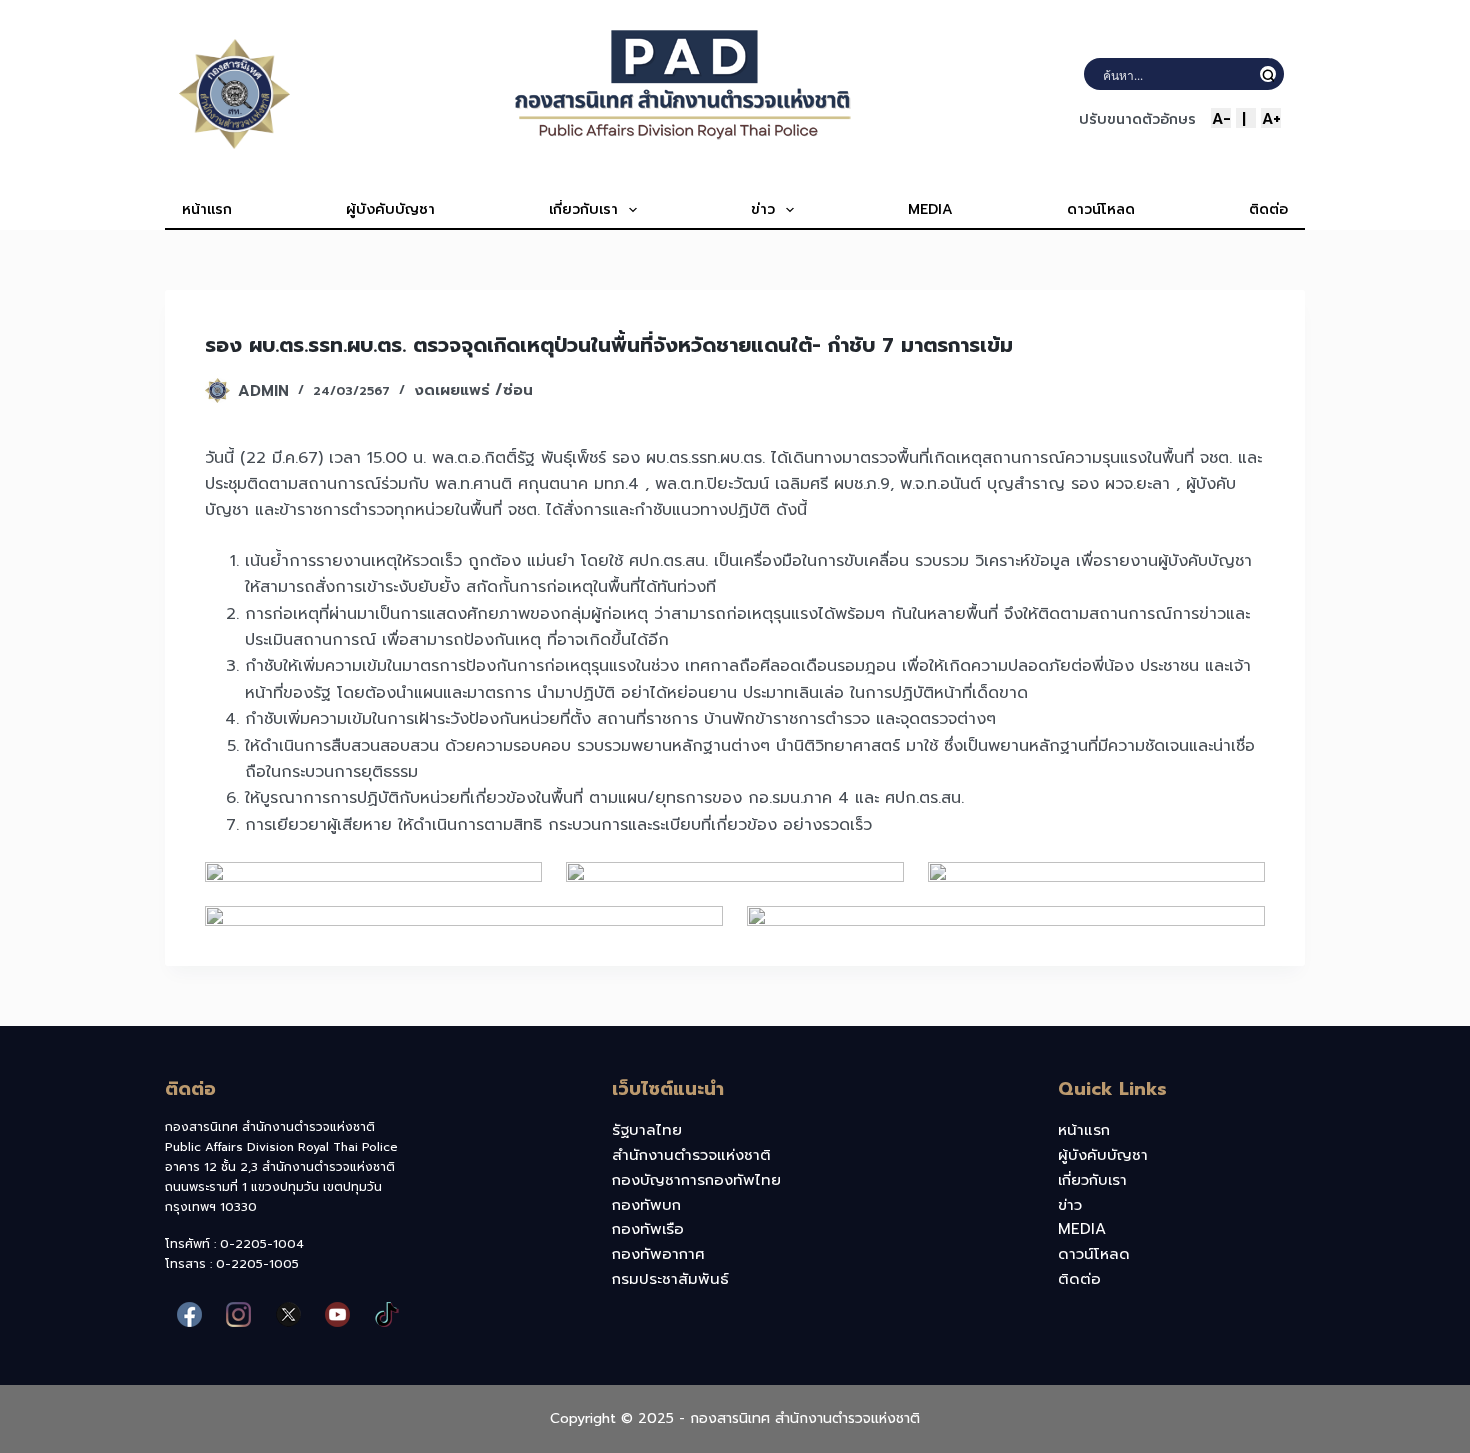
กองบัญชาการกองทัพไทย (696, 1180)
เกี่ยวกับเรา (583, 209)
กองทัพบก (646, 1205)
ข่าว (763, 209)
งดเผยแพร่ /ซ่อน (473, 390)
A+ (1271, 118)
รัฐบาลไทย (647, 1130)
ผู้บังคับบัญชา (390, 209)
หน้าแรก (207, 209)
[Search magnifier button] (1268, 74)
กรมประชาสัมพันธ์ (670, 1279)
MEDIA (930, 209)
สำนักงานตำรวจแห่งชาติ (691, 1155)
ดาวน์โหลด (1101, 209)
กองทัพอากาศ (658, 1254)
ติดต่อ (1268, 209)
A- (1221, 118)
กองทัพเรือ (648, 1229)
